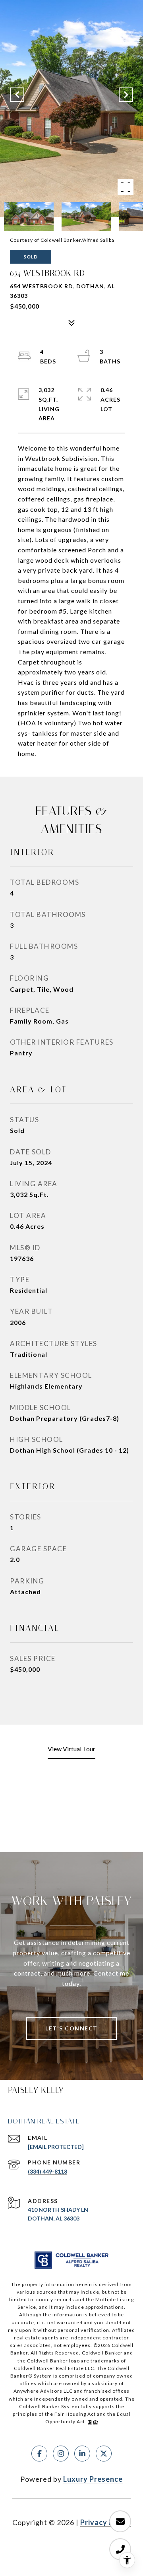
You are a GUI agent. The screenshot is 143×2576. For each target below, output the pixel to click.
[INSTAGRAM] (61, 2454)
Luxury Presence (93, 2479)
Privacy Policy (106, 2522)
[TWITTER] (104, 2454)
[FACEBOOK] (39, 2454)
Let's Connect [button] (71, 2028)
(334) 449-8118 (47, 2171)
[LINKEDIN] (82, 2454)
